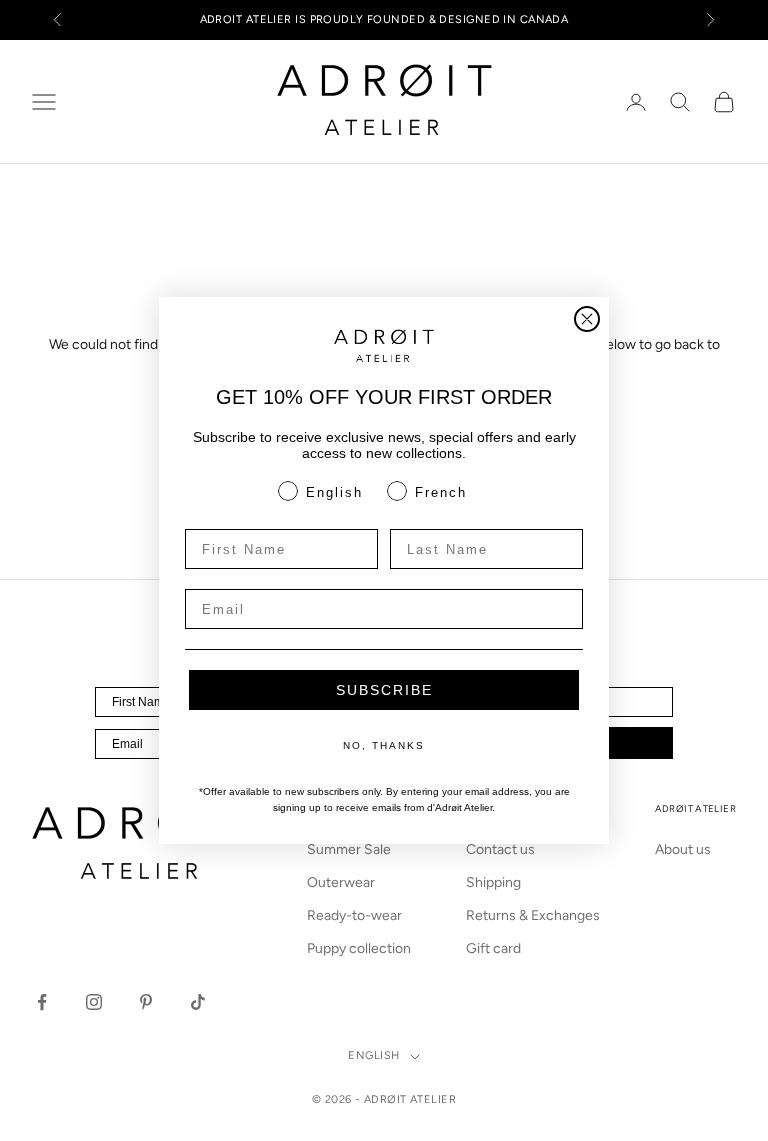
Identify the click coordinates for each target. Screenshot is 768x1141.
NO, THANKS (384, 745)
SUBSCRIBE (384, 690)
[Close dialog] (587, 319)
